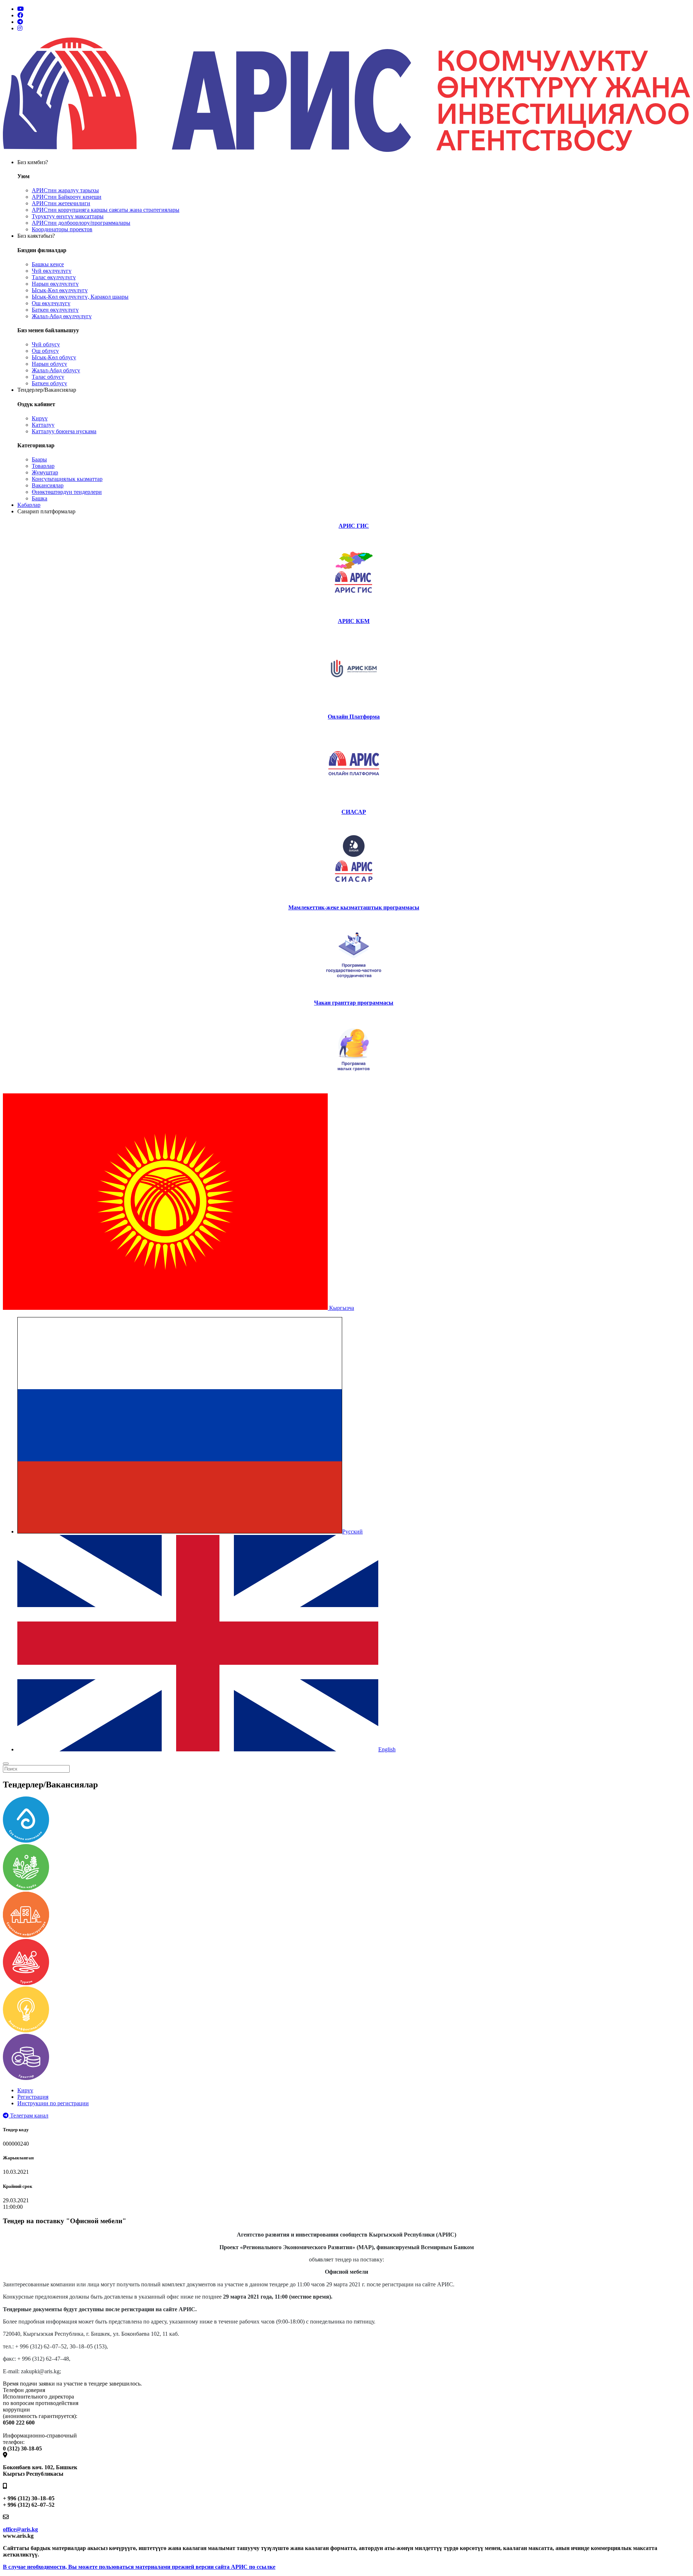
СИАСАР (354, 812)
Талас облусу (48, 377)
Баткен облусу (49, 383)
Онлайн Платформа (354, 717)
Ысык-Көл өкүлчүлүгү (60, 290)
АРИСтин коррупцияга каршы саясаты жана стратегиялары (106, 210)
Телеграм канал (29, 2116)
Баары (39, 459)
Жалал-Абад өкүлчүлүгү (62, 316)
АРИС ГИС (354, 526)
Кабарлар (29, 505)
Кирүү (40, 418)
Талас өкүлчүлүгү (54, 277)
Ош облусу (45, 351)
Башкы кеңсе (48, 264)
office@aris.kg (20, 2529)
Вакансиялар (48, 485)
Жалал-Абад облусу (56, 370)
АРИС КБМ (354, 621)
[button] (178, 1308)
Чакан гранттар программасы (354, 1003)
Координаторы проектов (62, 229)
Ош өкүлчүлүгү (51, 303)
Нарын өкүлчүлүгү (55, 284)
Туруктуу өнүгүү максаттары (68, 216)
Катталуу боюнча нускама (64, 431)
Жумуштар (45, 472)
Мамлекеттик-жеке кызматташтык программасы (354, 907)
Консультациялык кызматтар (67, 479)
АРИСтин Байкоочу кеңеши (67, 197)
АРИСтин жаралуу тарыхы (65, 190)
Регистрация (33, 2097)
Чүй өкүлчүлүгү (52, 271)
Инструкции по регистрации (53, 2103)
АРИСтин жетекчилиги (61, 203)
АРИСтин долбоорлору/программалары (81, 223)
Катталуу (43, 425)
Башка (40, 498)
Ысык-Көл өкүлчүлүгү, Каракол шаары (80, 297)
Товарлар (43, 466)
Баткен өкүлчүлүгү (55, 310)
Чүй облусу (46, 344)
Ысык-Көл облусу (54, 357)
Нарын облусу (49, 364)
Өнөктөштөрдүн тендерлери (67, 492)
